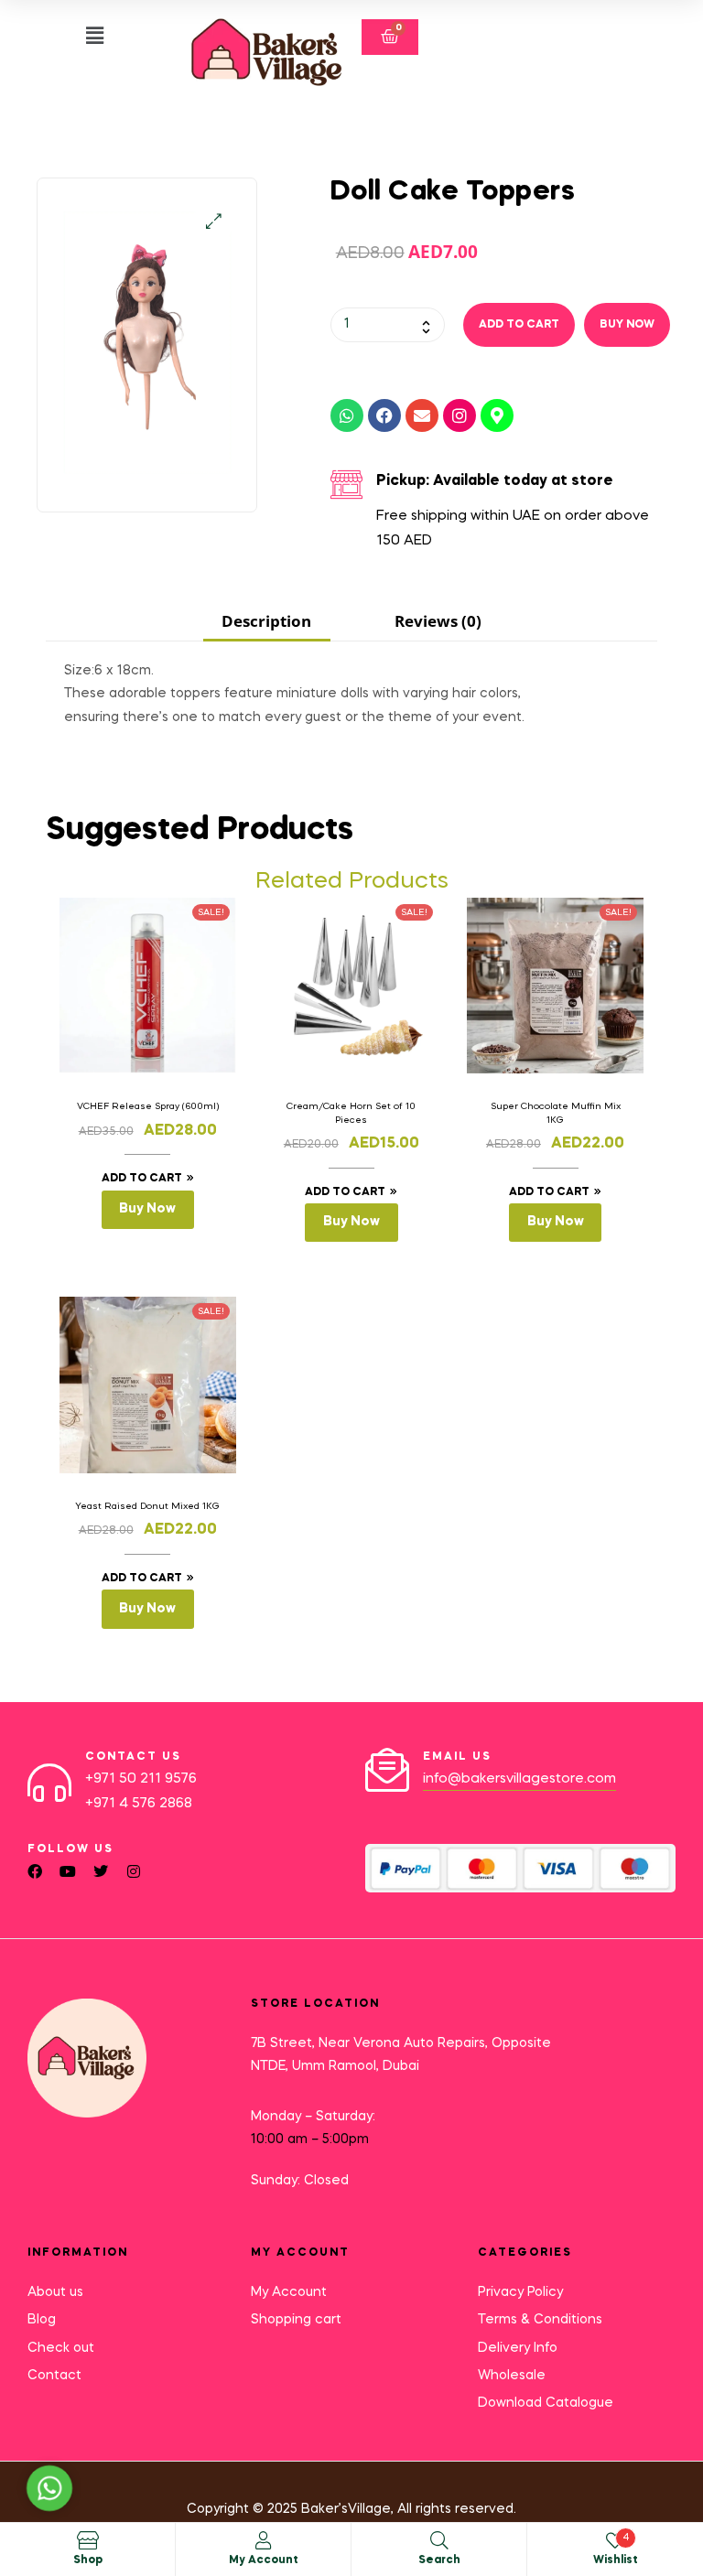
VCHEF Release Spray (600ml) (148, 1106)
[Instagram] (460, 415)
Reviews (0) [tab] (438, 621)
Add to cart (519, 325)
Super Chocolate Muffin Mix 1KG (556, 1113)
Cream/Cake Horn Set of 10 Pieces (351, 1113)
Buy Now (627, 325)
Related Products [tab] (352, 882)
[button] (95, 36)
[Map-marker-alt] (497, 415)
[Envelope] (422, 415)
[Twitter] (101, 1871)
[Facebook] (384, 415)
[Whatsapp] (347, 415)
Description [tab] (266, 621)
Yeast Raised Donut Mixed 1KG (147, 1506)
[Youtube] (68, 1871)
